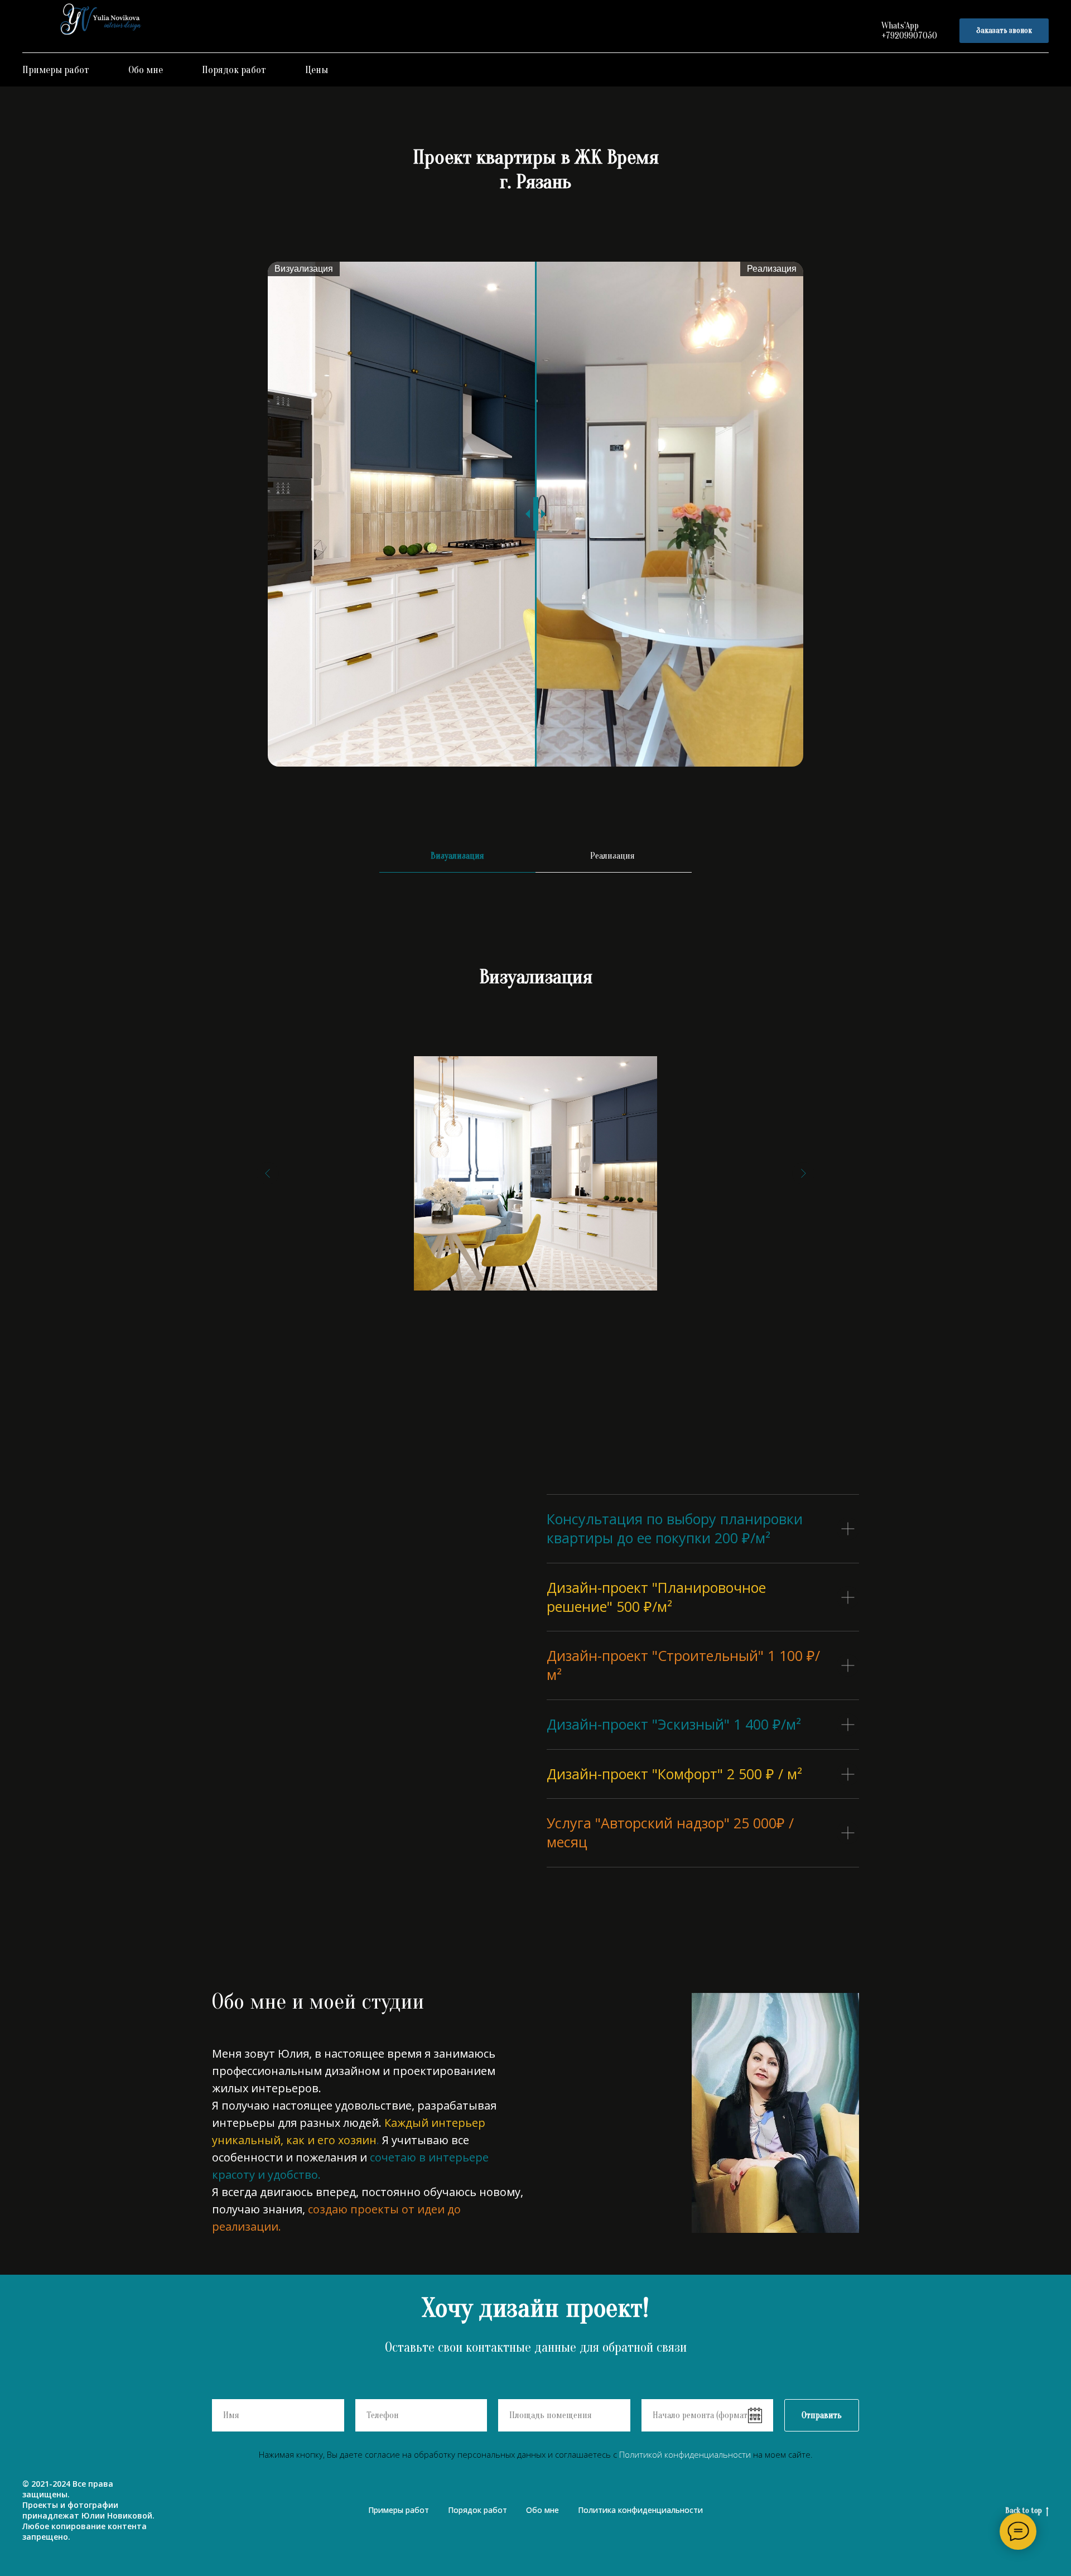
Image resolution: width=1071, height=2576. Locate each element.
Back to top (1024, 2510)
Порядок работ (234, 70)
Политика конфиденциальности (640, 2510)
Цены (317, 70)
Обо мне (146, 70)
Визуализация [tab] (457, 856)
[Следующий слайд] (803, 1173)
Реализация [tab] (614, 856)
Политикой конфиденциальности (685, 2454)
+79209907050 (909, 36)
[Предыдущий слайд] (268, 1173)
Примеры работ (56, 70)
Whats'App (900, 26)
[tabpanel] (535, 969)
